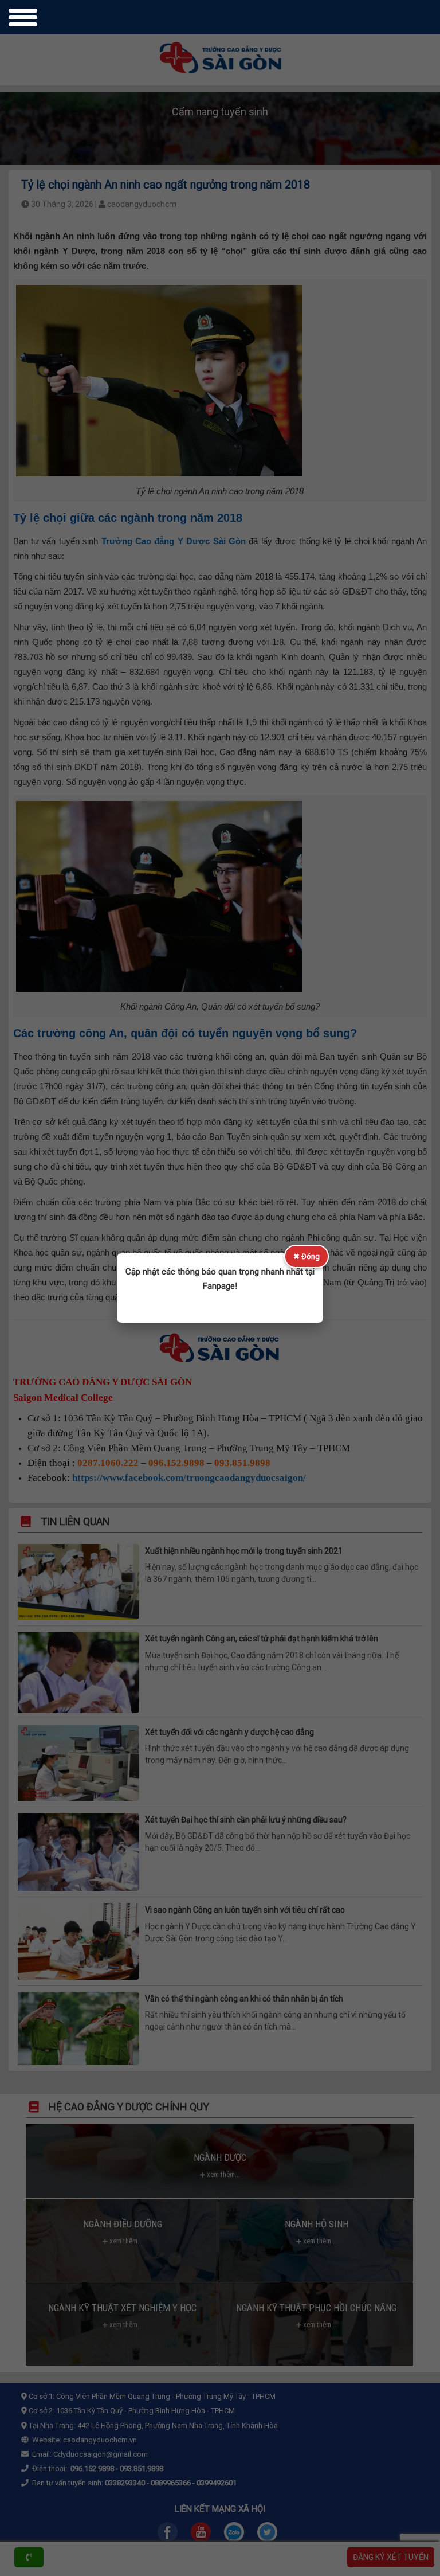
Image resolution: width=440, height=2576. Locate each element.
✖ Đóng (307, 1256)
